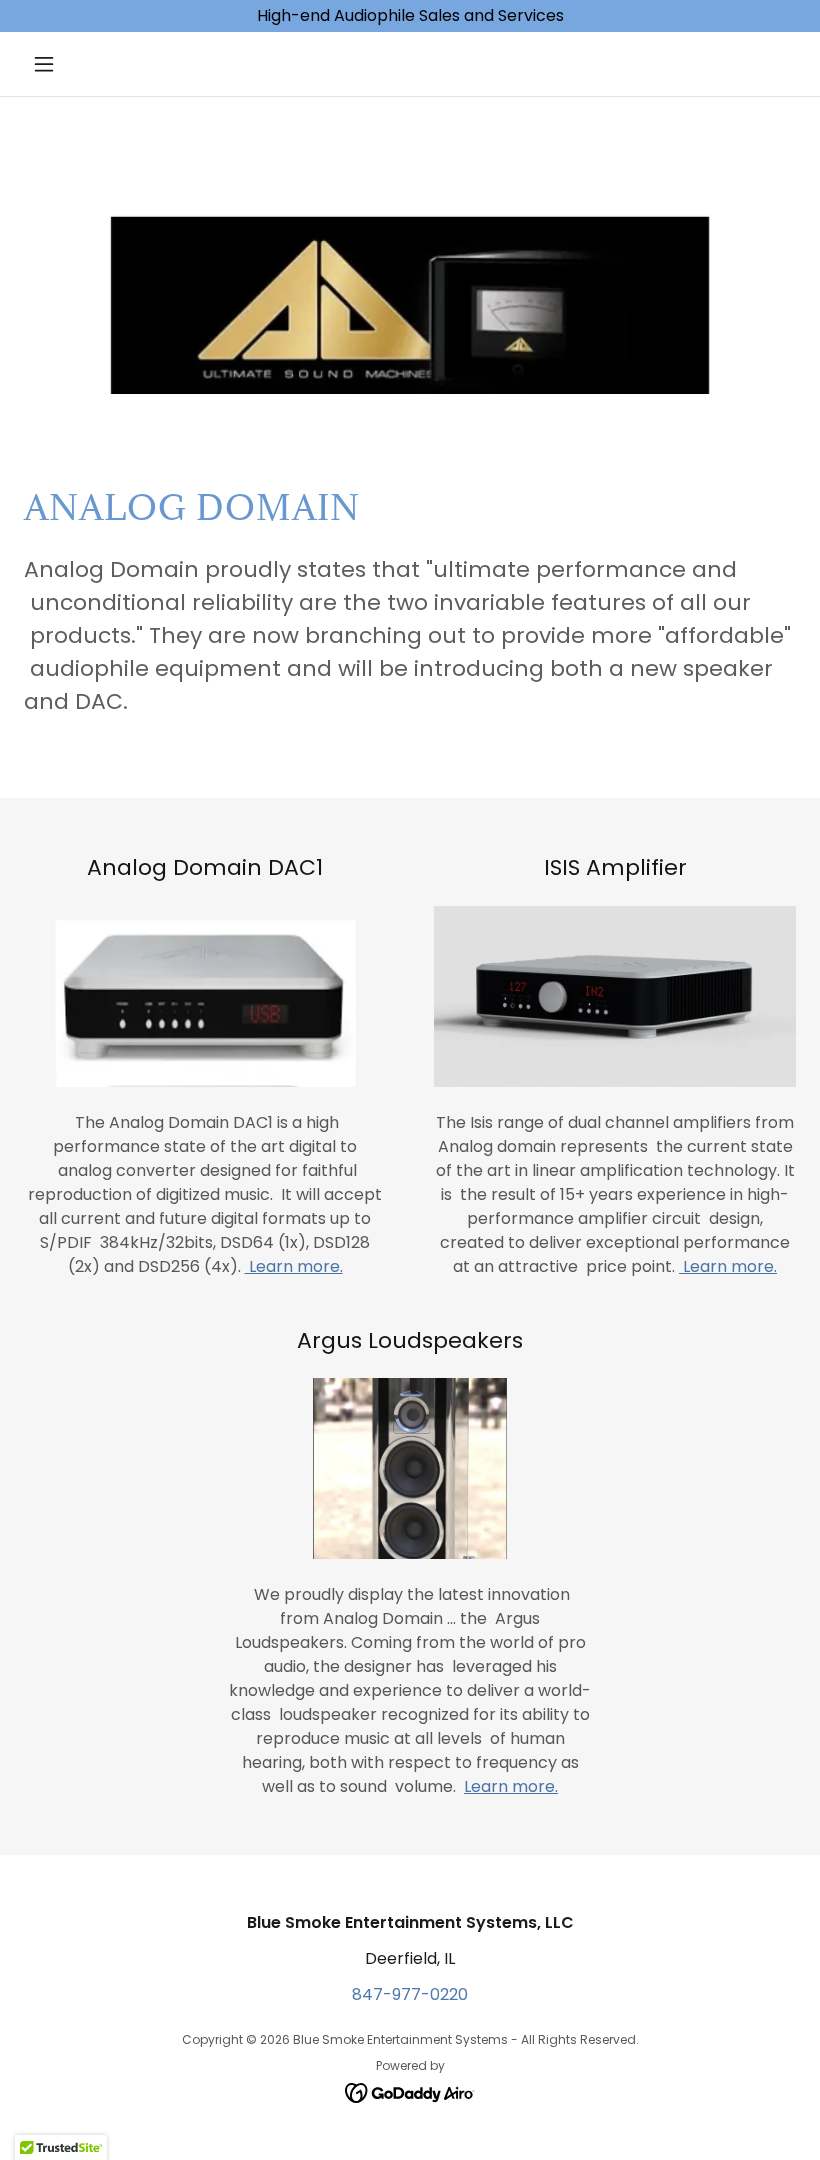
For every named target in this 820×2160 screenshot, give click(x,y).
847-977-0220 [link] (410, 1994)
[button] (82, 64)
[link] (410, 2091)
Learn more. (294, 1266)
